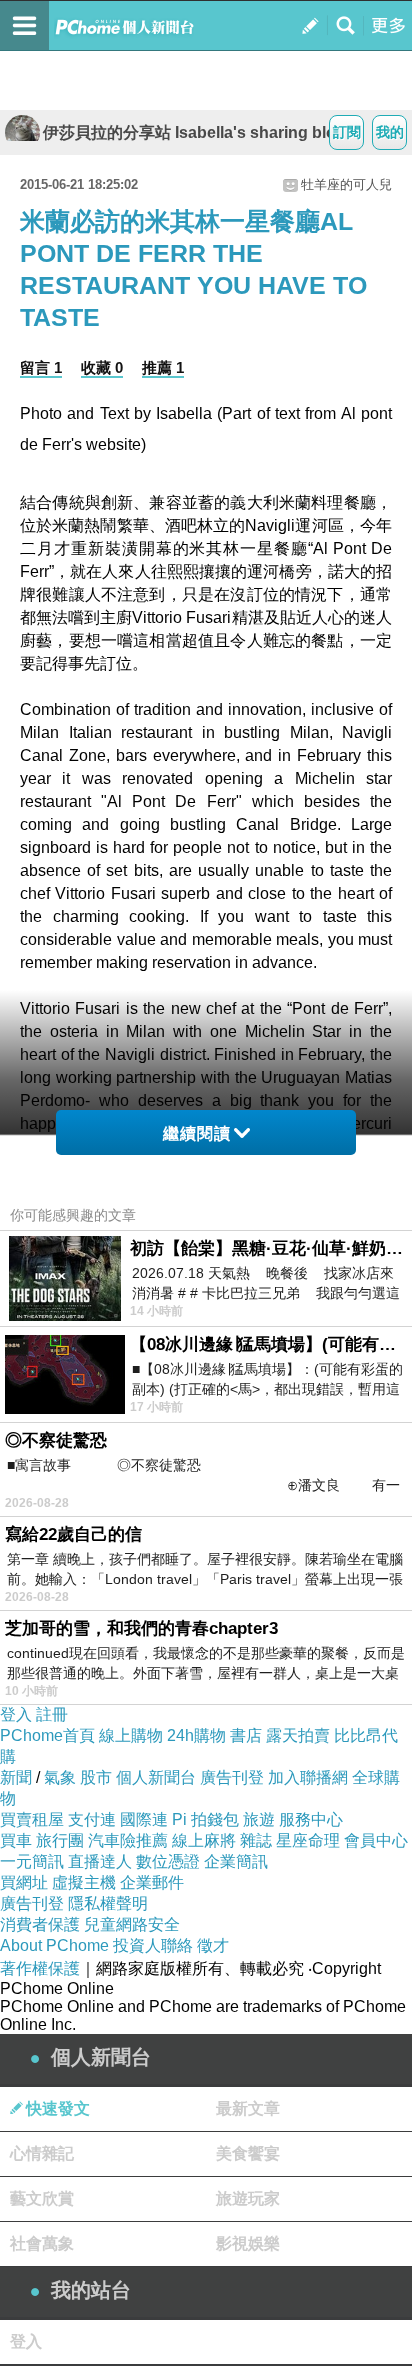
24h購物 (196, 1735)
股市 (96, 1777)
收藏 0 (102, 367)
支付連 (92, 1819)
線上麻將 (204, 1840)
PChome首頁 (47, 1735)
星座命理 (308, 1840)
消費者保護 (40, 1924)
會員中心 (376, 1840)
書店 (246, 1735)
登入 (16, 1714)
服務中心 (311, 1819)
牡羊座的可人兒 (346, 184)
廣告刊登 (232, 1777)
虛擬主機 (84, 1882)
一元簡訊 (32, 1861)
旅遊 (259, 1819)
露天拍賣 (298, 1735)
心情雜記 (42, 2153)
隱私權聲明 (108, 1903)
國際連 (144, 1819)
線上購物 (131, 1735)
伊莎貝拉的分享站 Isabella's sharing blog (194, 132)
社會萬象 (42, 2243)
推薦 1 (163, 367)
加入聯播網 (308, 1777)
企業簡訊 (236, 1861)
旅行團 (60, 1840)
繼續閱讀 (197, 1133)
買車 (16, 1840)
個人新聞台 (156, 1777)
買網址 (24, 1882)
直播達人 (100, 1861)
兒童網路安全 (132, 1924)
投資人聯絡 (153, 1945)
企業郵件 (152, 1882)
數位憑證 (168, 1861)
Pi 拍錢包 (205, 1819)
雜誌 (256, 1840)
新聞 (16, 1777)
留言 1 (41, 367)
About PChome (54, 1945)
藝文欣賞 (42, 2198)
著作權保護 (40, 1968)
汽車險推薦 (128, 1840)
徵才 (213, 1945)
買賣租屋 (32, 1819)
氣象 (60, 1777)
